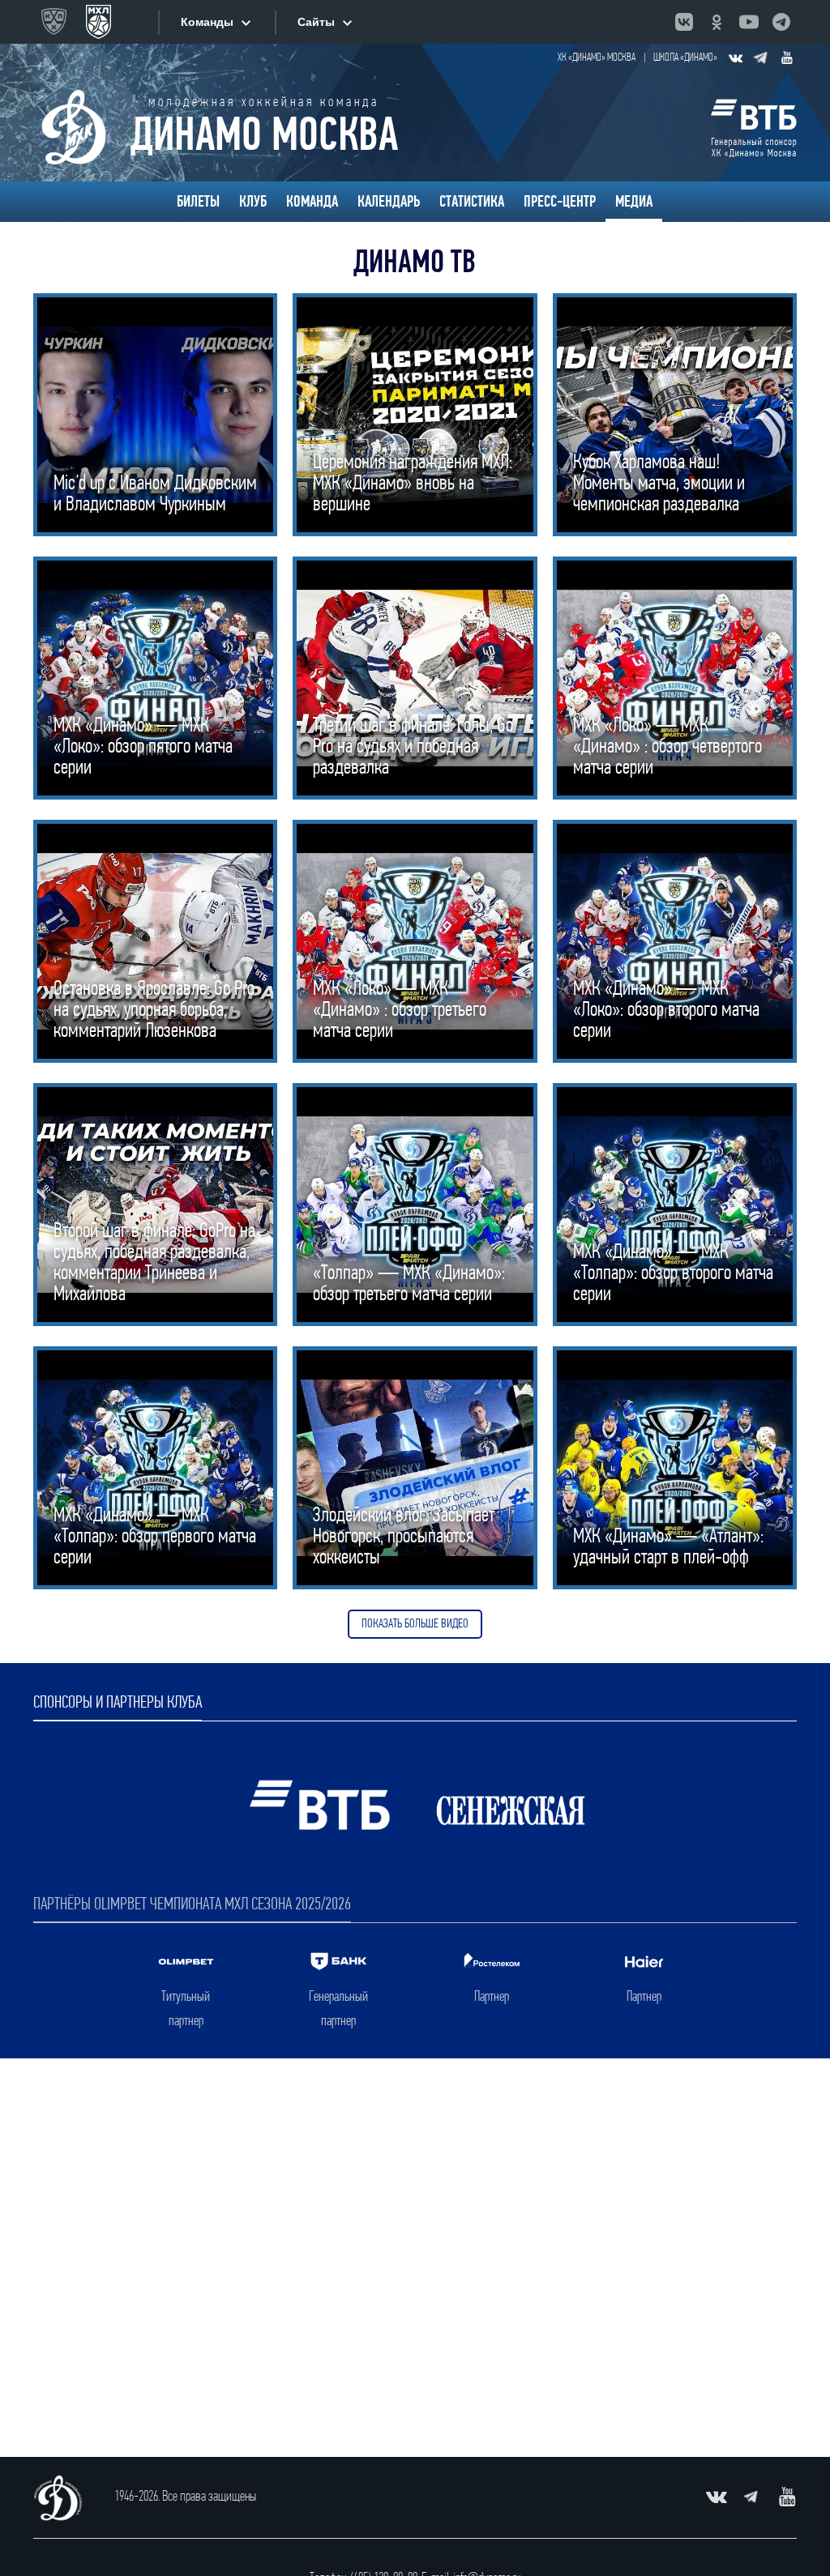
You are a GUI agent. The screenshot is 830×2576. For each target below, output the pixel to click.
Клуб (253, 202)
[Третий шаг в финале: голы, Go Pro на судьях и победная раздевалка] (415, 678)
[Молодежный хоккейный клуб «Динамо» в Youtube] (787, 58)
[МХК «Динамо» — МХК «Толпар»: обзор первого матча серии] (155, 1468)
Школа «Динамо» (685, 58)
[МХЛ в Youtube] (749, 22)
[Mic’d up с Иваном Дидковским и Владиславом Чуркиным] (155, 415)
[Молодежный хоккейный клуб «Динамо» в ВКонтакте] (735, 58)
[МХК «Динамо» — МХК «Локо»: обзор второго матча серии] (675, 941)
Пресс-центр (560, 202)
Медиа (634, 202)
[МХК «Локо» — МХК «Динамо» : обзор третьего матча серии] (415, 941)
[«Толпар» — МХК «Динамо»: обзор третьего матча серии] (415, 1205)
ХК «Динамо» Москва (597, 58)
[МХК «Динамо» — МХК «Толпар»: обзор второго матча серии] (675, 1205)
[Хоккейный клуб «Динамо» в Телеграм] (761, 58)
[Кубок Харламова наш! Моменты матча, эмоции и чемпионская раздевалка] (675, 415)
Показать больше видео (415, 1624)
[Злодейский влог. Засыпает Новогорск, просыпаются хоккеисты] (415, 1468)
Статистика (472, 202)
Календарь (389, 202)
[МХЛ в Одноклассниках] (717, 22)
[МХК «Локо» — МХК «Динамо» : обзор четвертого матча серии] (675, 678)
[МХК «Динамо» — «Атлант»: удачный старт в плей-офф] (675, 1468)
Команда (312, 202)
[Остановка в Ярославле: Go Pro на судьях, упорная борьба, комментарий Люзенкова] (155, 941)
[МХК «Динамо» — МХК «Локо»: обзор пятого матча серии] (155, 678)
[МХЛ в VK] (684, 22)
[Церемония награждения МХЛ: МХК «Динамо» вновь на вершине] (415, 415)
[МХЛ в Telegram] (781, 22)
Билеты (198, 202)
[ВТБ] (754, 127)
